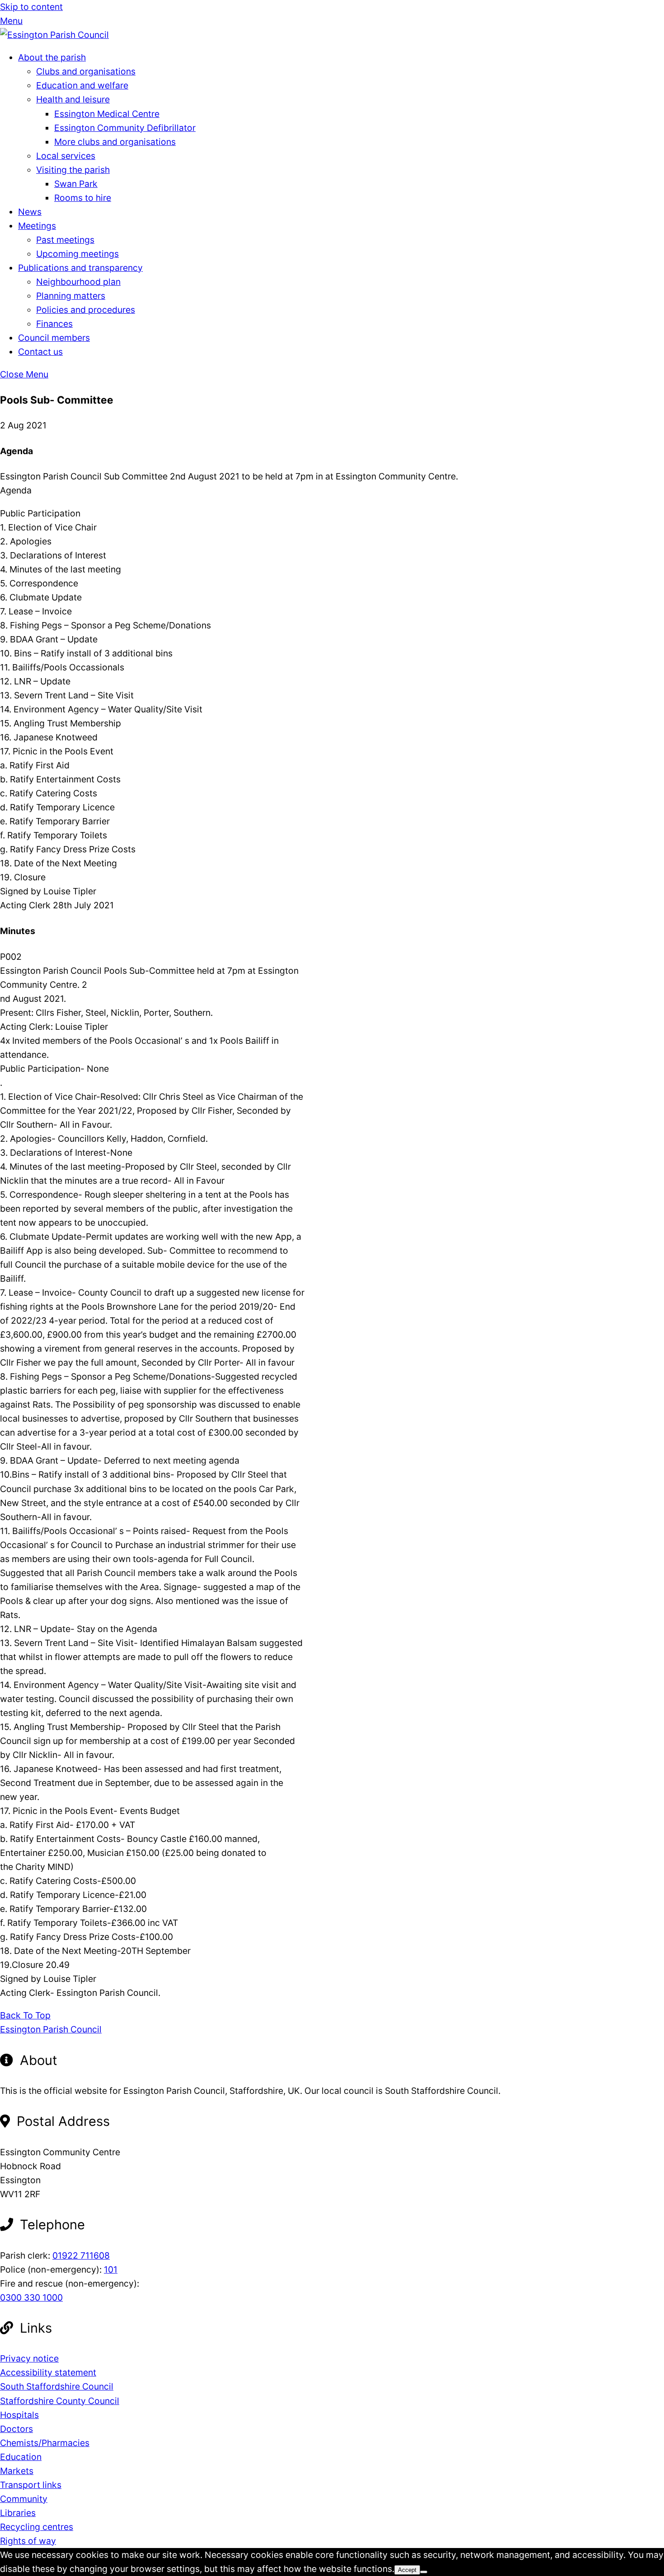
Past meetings (65, 240)
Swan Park (76, 184)
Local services (66, 156)
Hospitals (19, 2415)
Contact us (40, 352)
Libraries (18, 2513)
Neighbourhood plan (78, 282)
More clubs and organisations (115, 142)
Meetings (37, 226)
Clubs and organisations (86, 71)
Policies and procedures (86, 310)
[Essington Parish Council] (54, 35)
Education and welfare (82, 85)
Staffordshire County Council (60, 2401)
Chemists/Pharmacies (45, 2443)
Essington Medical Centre (107, 114)
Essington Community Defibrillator (125, 128)
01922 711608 (81, 2255)
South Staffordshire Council (57, 2386)
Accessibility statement (48, 2372)
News (30, 212)
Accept (407, 2570)
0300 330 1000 (31, 2297)
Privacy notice (29, 2358)
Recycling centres (37, 2527)
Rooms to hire (83, 198)
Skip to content (31, 7)
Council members (54, 338)
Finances (54, 324)
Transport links (31, 2485)
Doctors (16, 2429)
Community (24, 2499)
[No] (424, 2572)
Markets (17, 2471)
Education (21, 2457)
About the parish (52, 57)
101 (111, 2269)
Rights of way (28, 2541)
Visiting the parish (73, 170)
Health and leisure (73, 99)
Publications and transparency (80, 268)
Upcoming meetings (77, 254)
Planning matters (71, 296)
